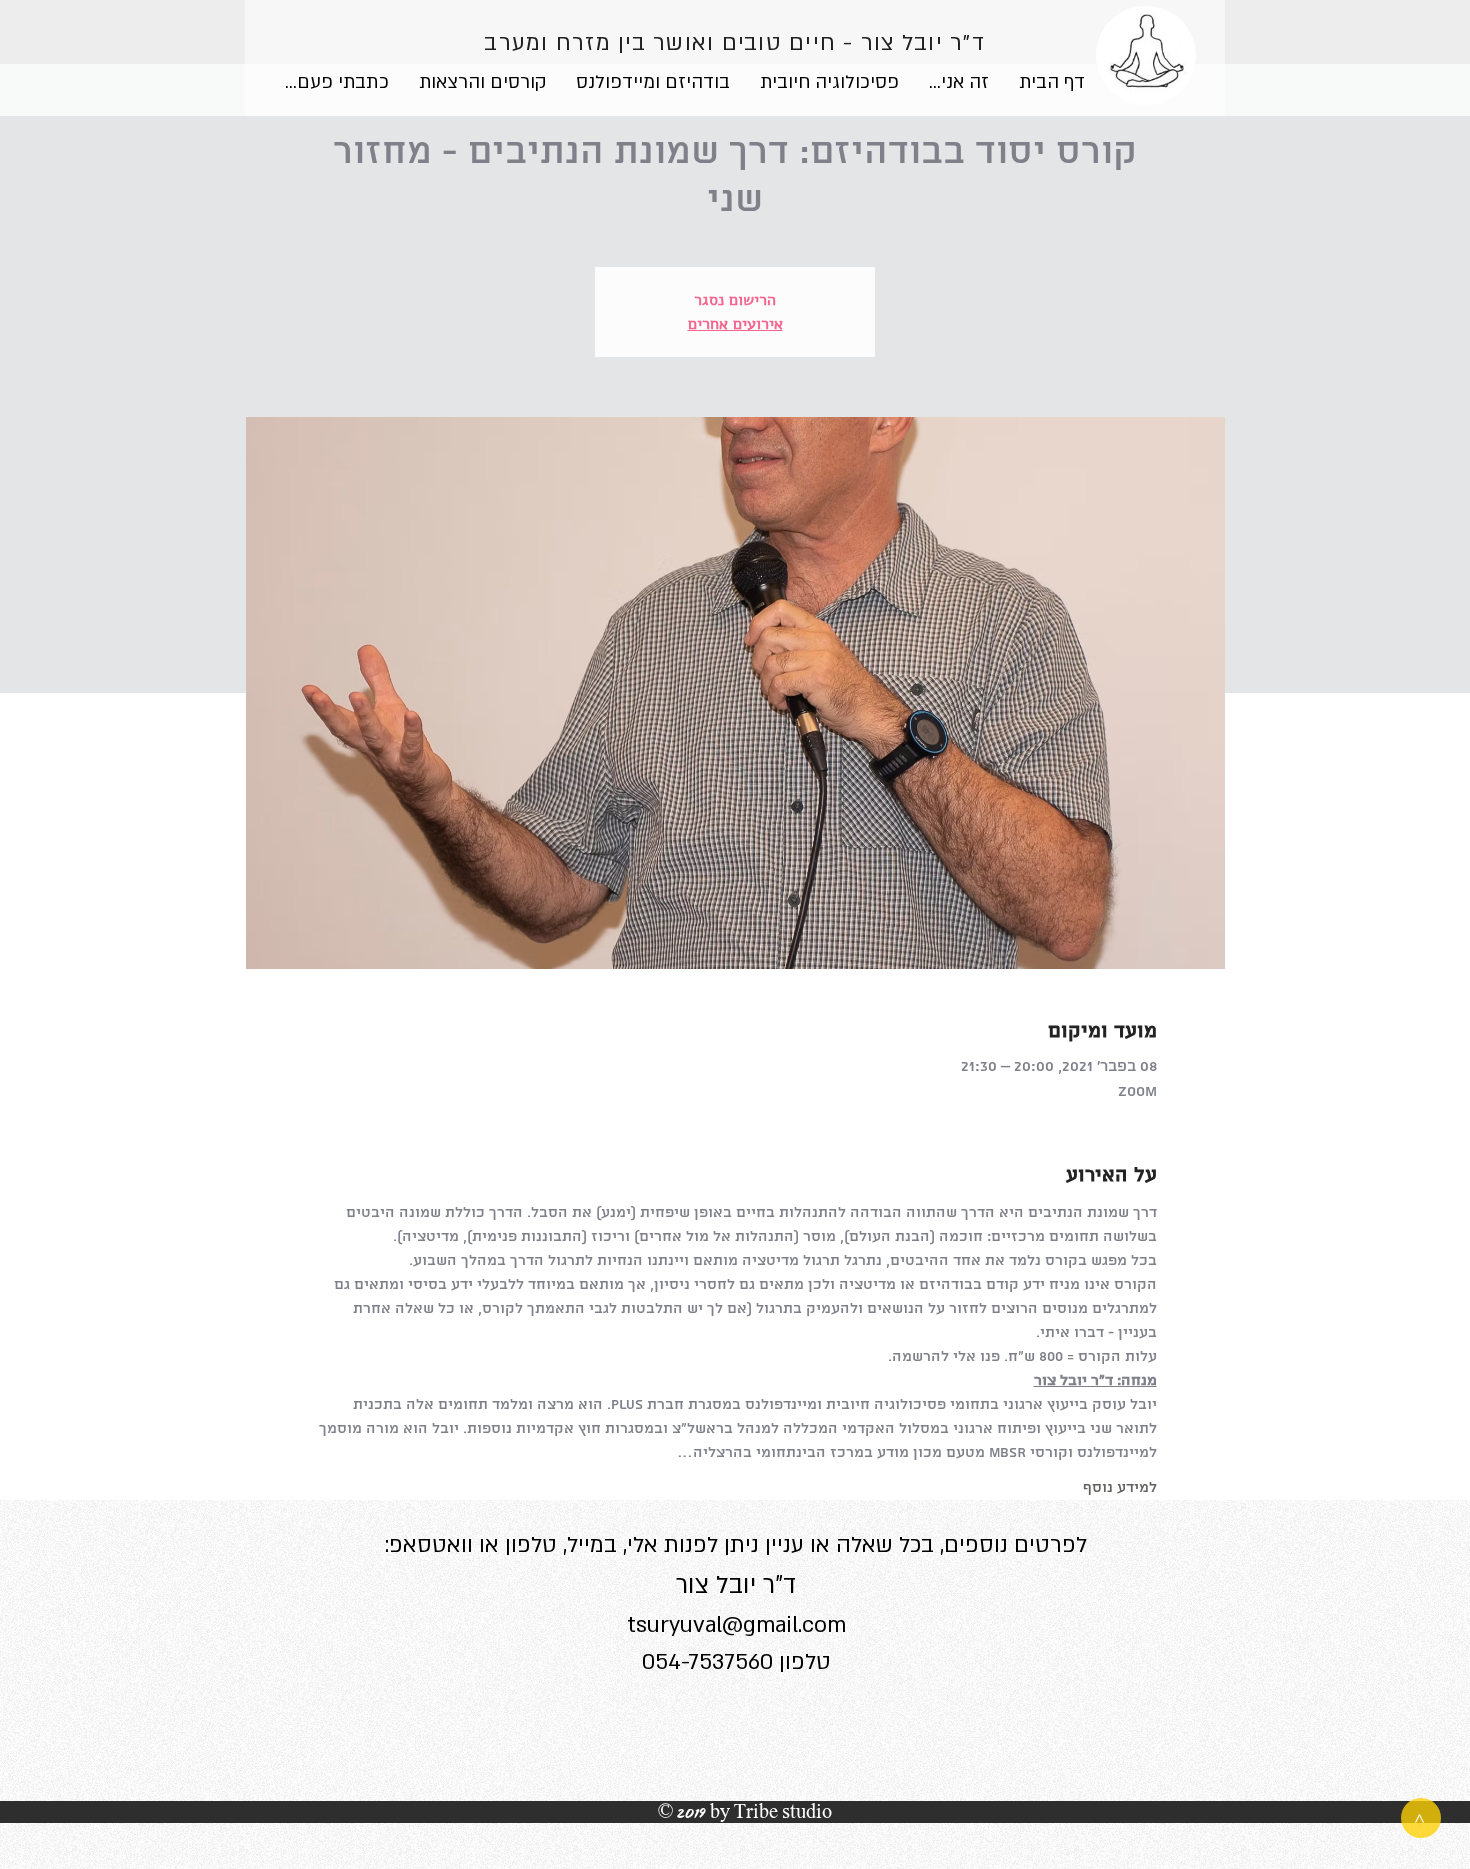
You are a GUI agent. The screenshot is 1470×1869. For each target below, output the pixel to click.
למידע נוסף (1120, 1488)
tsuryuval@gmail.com (736, 1625)
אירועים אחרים (735, 324)
